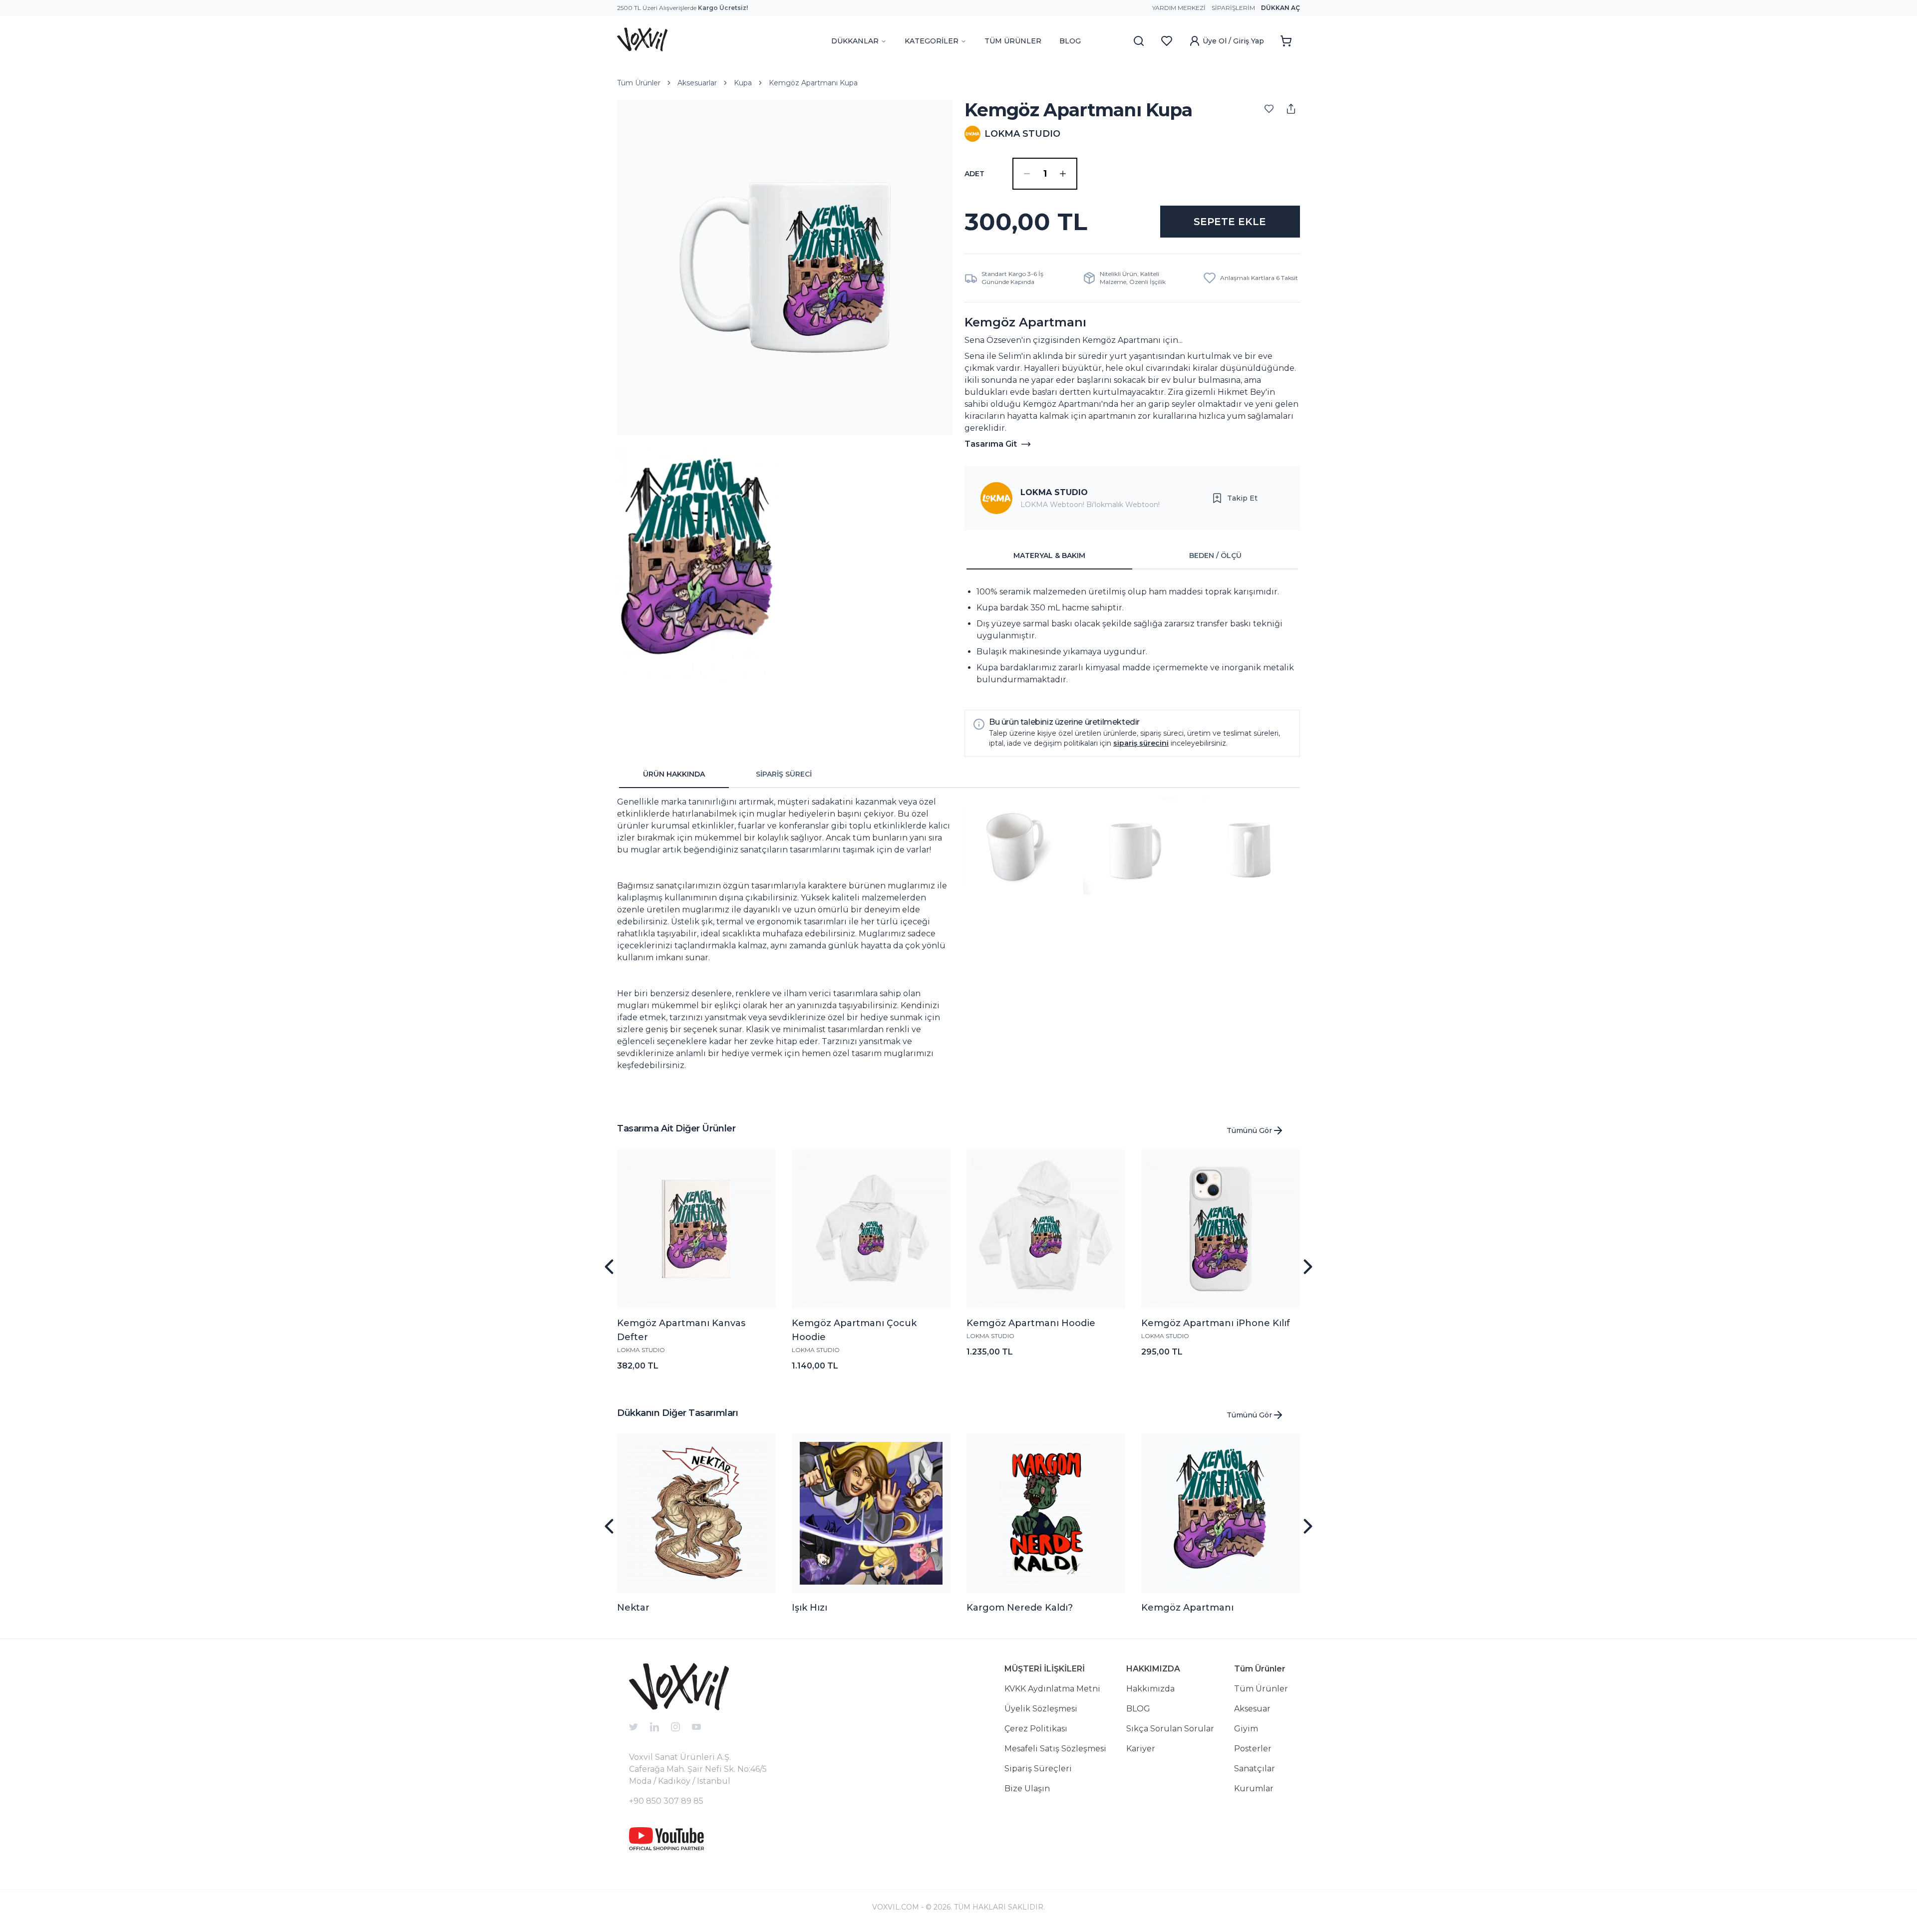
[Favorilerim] (1167, 41)
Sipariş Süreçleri (1038, 1769)
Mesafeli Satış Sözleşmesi (1055, 1749)
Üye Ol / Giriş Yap (1233, 41)
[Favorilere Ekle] (1269, 109)
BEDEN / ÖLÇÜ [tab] (1215, 555)
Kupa (743, 83)
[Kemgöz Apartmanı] (1221, 1513)
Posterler (1253, 1749)
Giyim (1246, 1729)
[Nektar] (696, 1513)
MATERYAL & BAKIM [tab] (1049, 555)
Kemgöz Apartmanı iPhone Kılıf (1216, 1323)
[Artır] (1063, 174)
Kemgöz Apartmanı (1187, 1608)
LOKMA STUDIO (1054, 492)
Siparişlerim (1233, 8)
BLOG (1070, 41)
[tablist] (1132, 556)
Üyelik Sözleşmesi (1041, 1709)
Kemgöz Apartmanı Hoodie (1031, 1323)
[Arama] (1139, 41)
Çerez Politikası (1036, 1729)
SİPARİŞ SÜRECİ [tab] (784, 774)
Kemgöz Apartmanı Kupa (813, 83)
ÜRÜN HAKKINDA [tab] (674, 774)
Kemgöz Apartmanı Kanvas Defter (681, 1330)
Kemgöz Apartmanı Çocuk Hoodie (854, 1330)
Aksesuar (1252, 1709)
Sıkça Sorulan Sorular (1170, 1729)
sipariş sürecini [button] (1141, 743)
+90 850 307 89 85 (666, 1801)
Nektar (633, 1608)
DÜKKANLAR (855, 41)
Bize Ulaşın (1027, 1789)
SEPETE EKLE (1230, 222)
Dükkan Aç (1280, 8)
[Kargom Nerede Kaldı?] (1046, 1513)
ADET (974, 174)
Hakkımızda (1150, 1689)
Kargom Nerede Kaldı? (1020, 1608)
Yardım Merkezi (1179, 8)
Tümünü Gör (1249, 1130)
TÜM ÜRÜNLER (1013, 41)
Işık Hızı (809, 1608)
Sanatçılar (1255, 1769)
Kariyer (1141, 1749)
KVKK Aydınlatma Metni (1052, 1689)
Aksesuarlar (697, 83)
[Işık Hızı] (871, 1513)
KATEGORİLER (932, 41)
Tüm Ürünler (639, 83)
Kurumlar (1254, 1789)
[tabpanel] (1132, 636)
